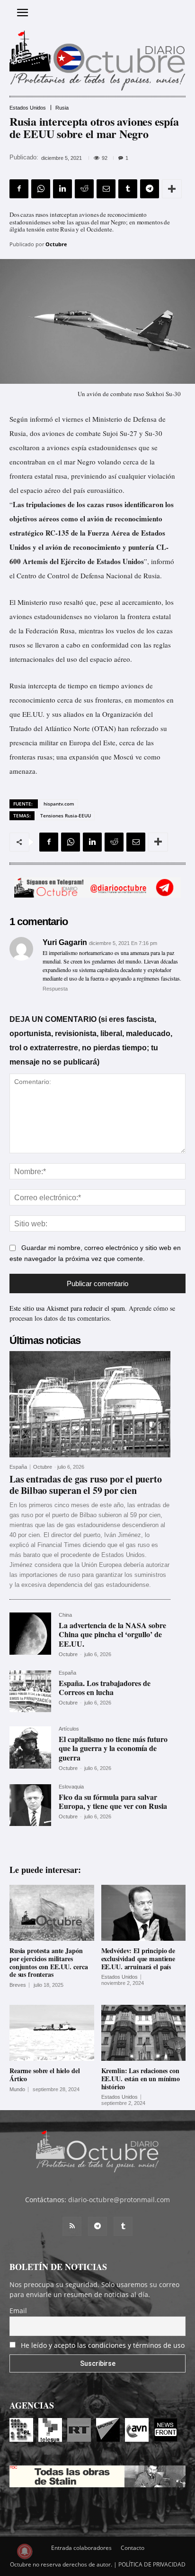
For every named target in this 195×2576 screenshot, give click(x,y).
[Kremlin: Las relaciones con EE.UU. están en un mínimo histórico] (144, 2033)
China (65, 1615)
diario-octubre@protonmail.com (119, 2200)
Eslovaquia (71, 1787)
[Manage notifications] (25, 2551)
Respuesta (55, 989)
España (18, 1467)
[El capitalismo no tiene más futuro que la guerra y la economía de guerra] (30, 1747)
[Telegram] (150, 189)
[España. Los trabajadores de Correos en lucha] (30, 1691)
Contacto (133, 2548)
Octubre (56, 244)
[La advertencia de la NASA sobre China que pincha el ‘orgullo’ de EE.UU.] (30, 1633)
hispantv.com (59, 804)
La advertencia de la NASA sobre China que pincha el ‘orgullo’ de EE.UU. (112, 1634)
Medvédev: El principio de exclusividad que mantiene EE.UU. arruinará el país (138, 1959)
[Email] (106, 189)
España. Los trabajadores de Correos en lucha (105, 1687)
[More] (172, 189)
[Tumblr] (128, 189)
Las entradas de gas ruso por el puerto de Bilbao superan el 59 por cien (85, 1485)
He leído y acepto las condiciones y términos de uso (103, 2345)
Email (18, 2311)
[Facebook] (19, 189)
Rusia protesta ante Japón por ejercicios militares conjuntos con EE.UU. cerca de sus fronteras (49, 1962)
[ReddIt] (84, 189)
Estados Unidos (28, 108)
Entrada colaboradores (81, 2548)
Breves (18, 1985)
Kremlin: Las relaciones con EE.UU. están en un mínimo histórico (141, 2079)
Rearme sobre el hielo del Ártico (45, 2075)
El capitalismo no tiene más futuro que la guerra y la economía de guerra (113, 1748)
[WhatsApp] (41, 189)
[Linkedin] (62, 189)
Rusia (62, 108)
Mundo (17, 2090)
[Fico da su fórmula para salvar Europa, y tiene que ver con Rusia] (30, 1805)
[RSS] (72, 2226)
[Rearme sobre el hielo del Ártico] (52, 2033)
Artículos (69, 1729)
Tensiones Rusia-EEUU (66, 815)
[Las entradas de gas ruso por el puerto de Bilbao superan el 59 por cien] (90, 1404)
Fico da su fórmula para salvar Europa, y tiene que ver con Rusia (113, 1801)
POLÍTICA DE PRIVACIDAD (152, 2564)
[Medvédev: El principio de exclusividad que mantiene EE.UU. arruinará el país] (144, 1913)
